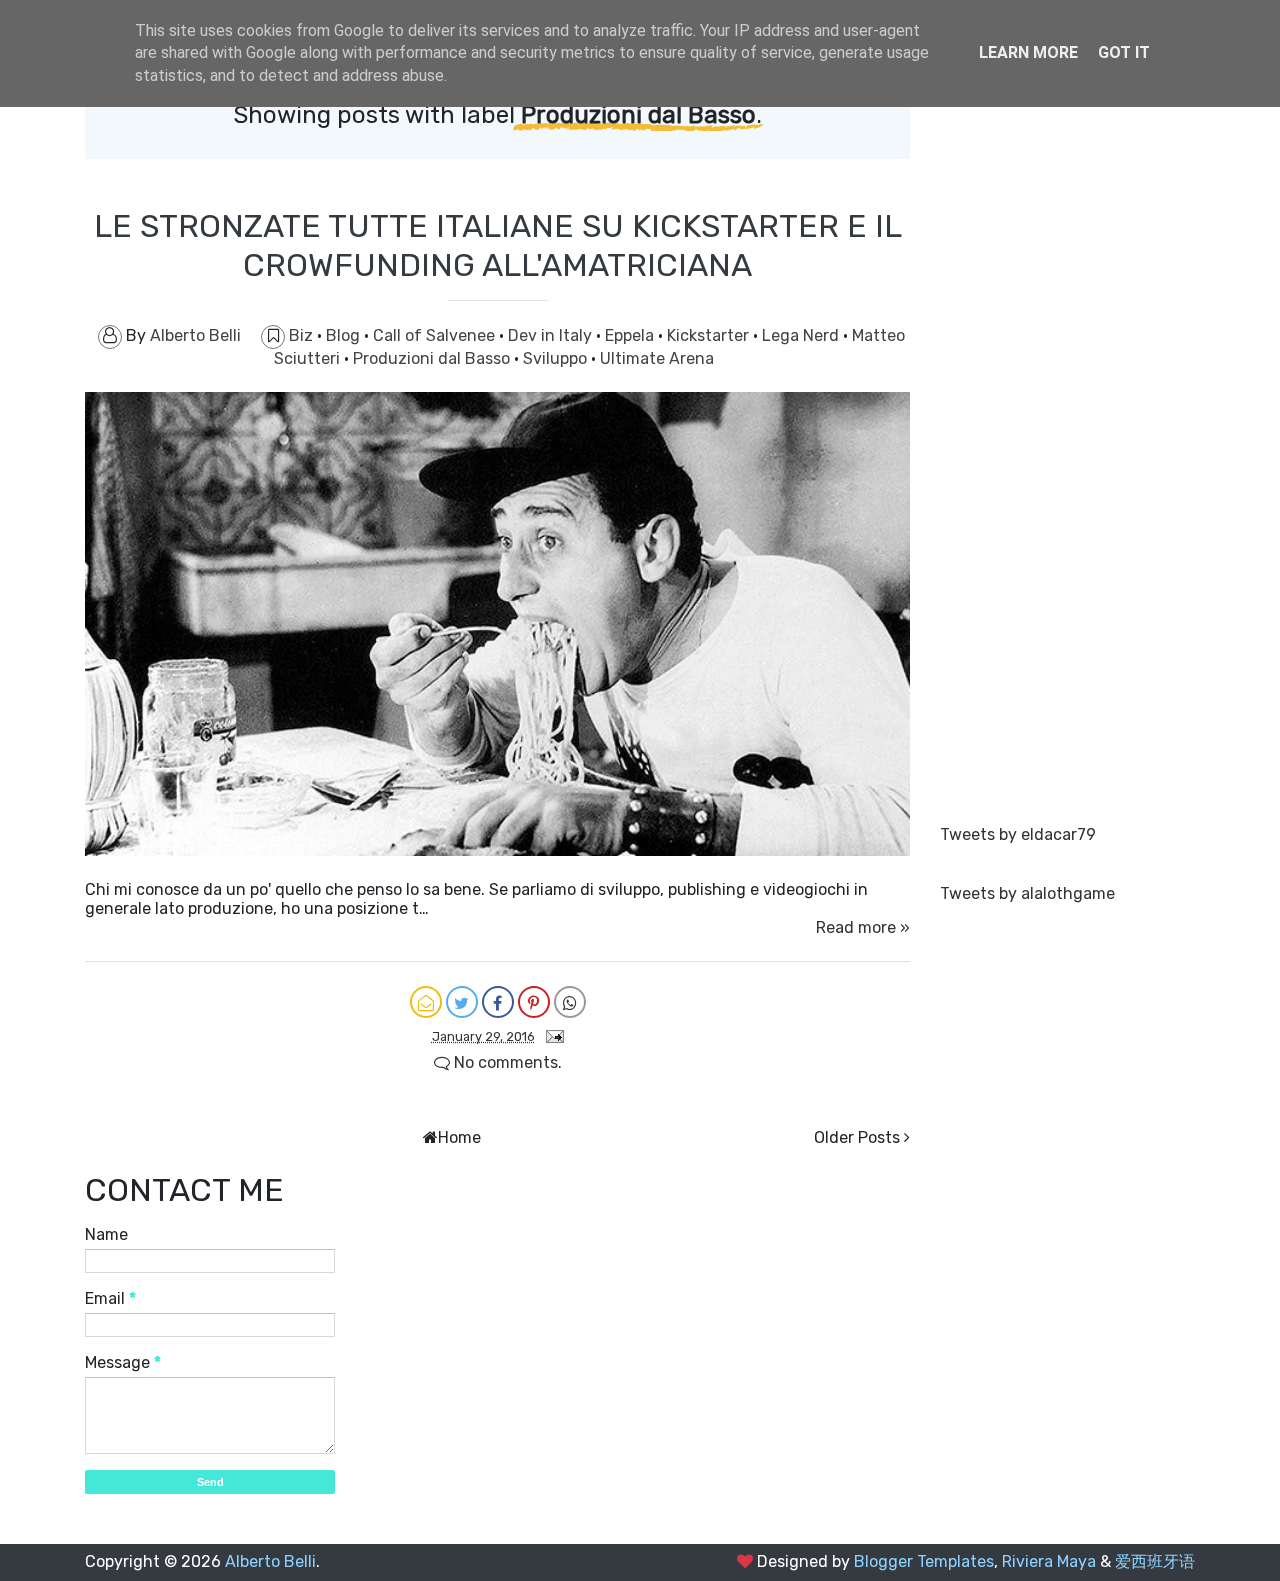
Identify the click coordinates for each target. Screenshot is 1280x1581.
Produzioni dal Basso (433, 358)
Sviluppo (557, 358)
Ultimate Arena (657, 358)
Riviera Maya (1049, 1561)
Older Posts (857, 1137)
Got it (1124, 52)
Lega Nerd (802, 335)
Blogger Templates (924, 1561)
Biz (303, 335)
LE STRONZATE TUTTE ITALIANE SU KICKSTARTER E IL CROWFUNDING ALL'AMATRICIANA (498, 245)
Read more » (863, 927)
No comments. (506, 1062)
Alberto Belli (270, 1561)
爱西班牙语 (1155, 1561)
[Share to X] (462, 1002)
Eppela (631, 335)
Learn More (1028, 52)
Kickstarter (710, 335)
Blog (345, 335)
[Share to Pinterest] (534, 1002)
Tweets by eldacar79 (1018, 834)
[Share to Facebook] (498, 1002)
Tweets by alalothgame (1027, 893)
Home (459, 1137)
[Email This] (426, 1002)
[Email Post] (551, 1035)
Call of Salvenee (436, 335)
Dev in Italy (552, 335)
